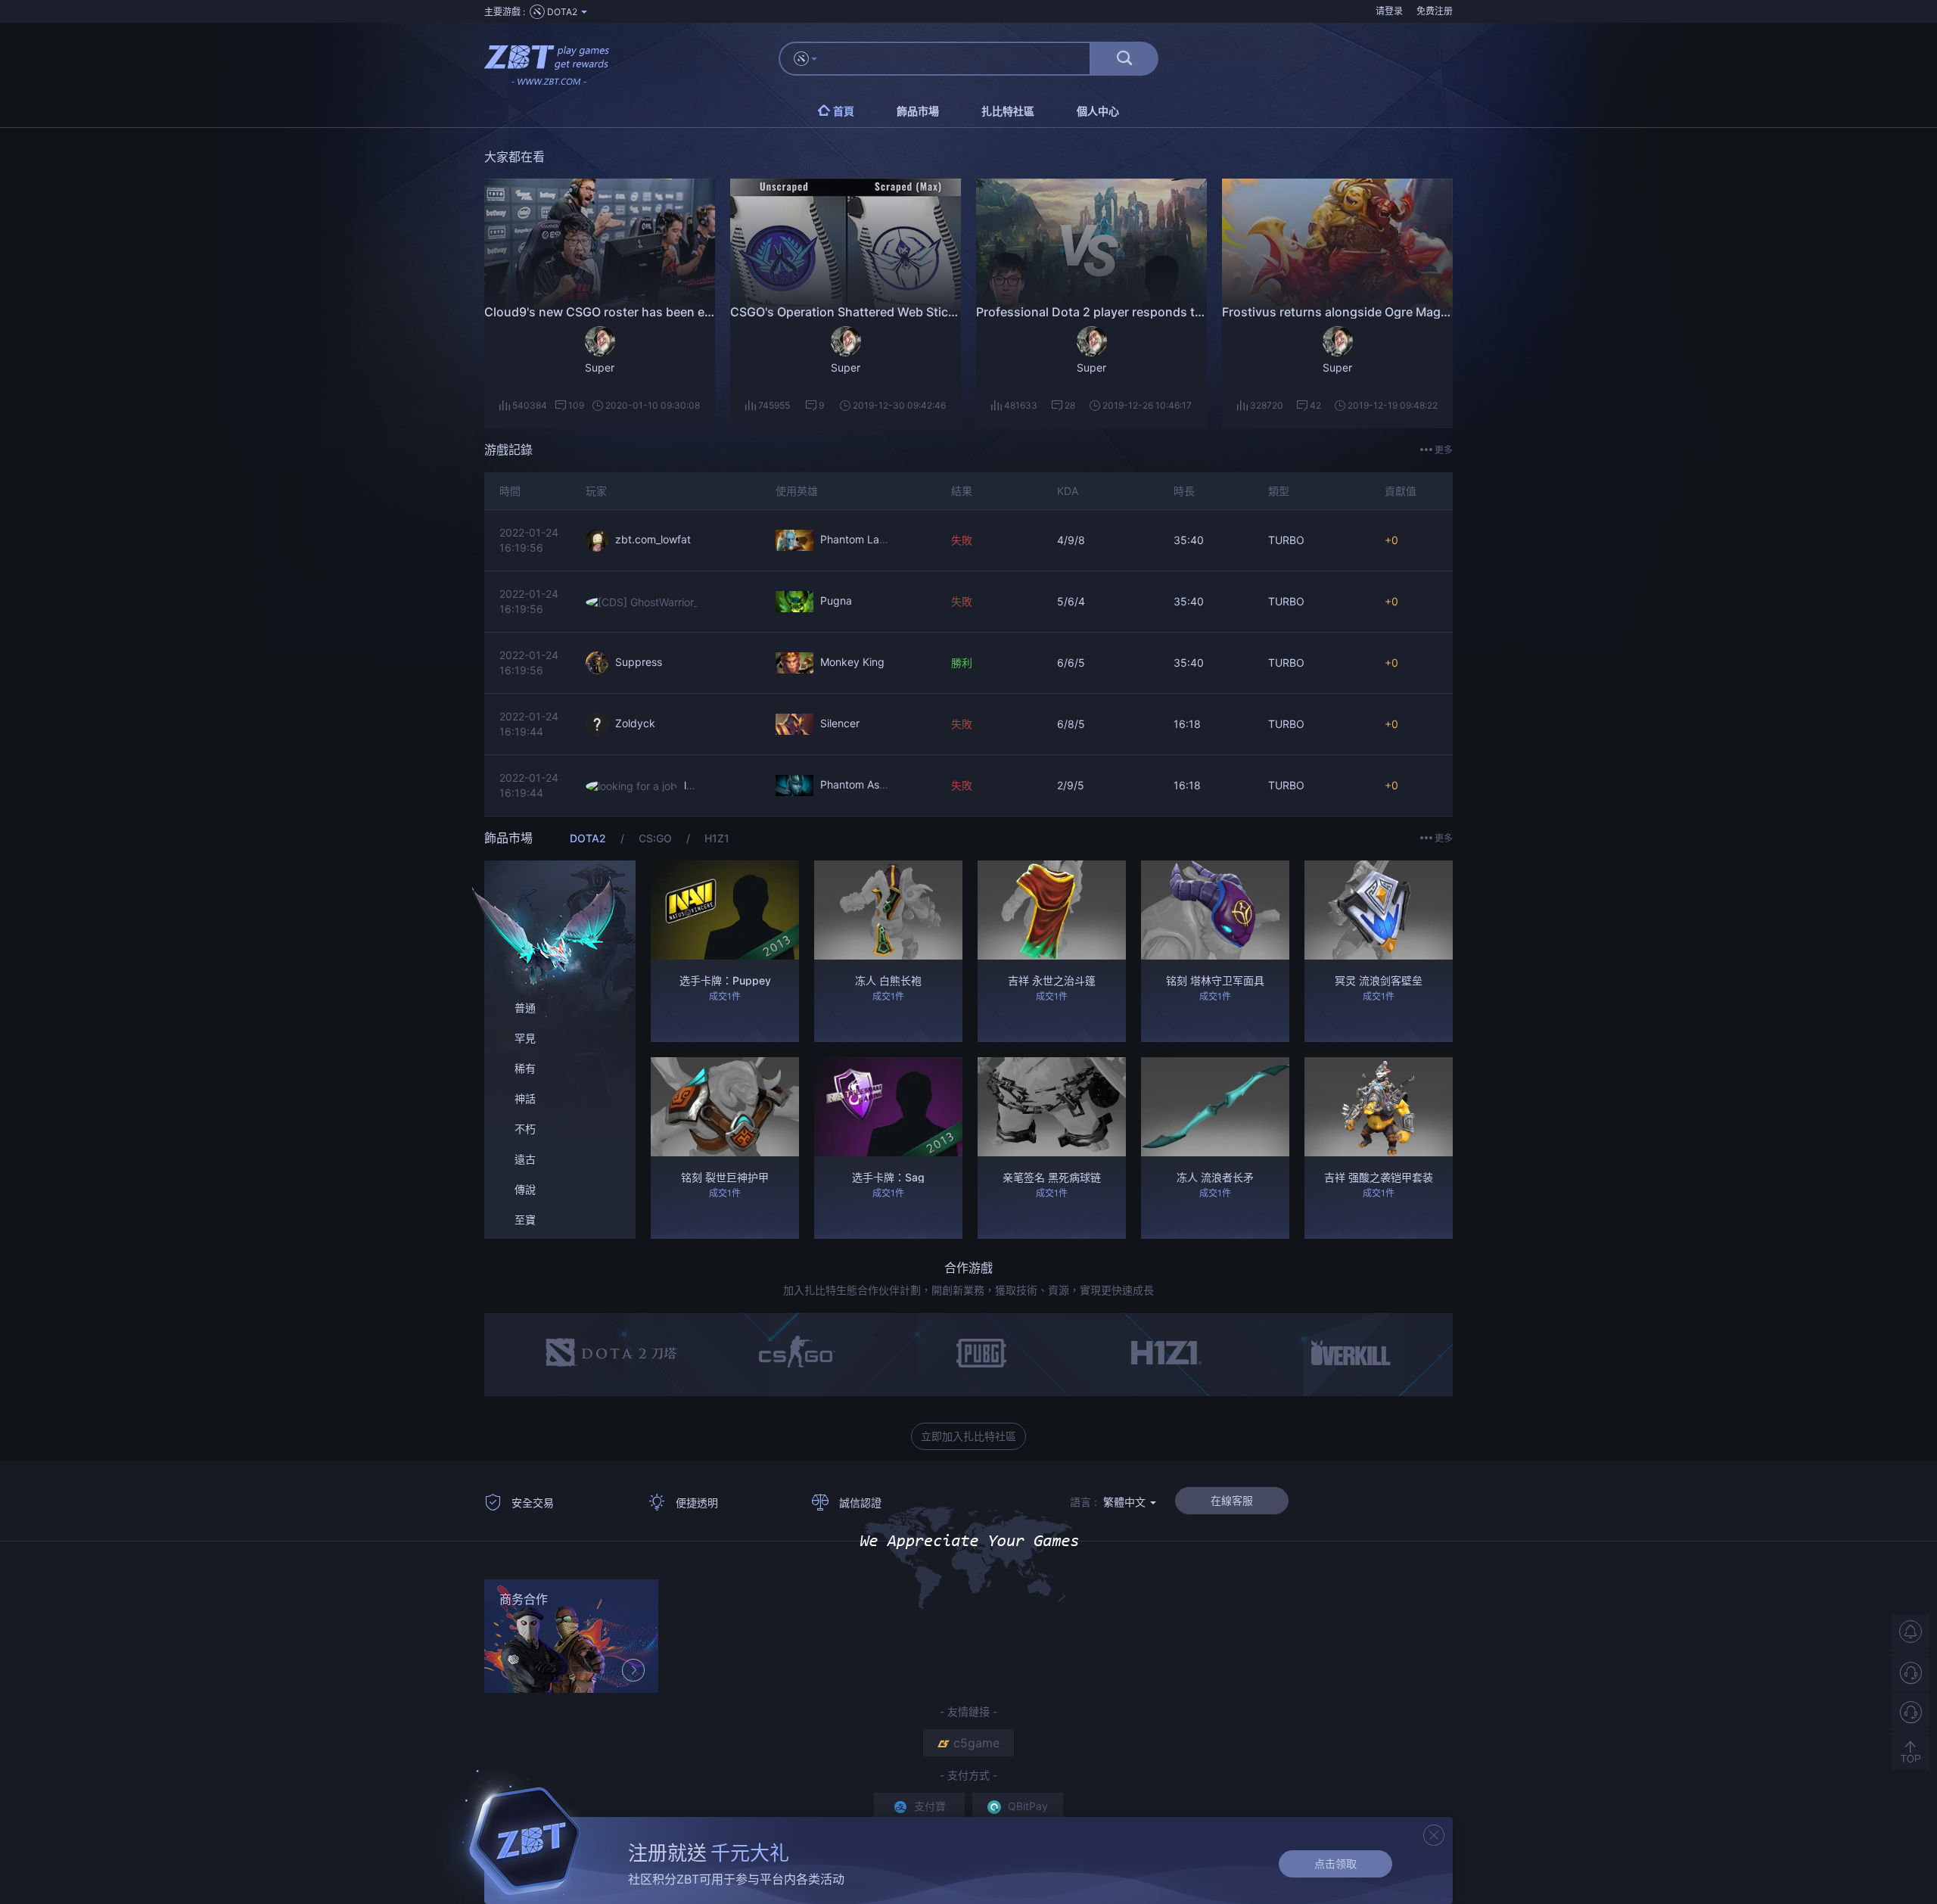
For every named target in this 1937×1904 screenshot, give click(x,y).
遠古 (525, 1159)
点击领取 (1335, 1864)
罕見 (525, 1038)
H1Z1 (717, 838)
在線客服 (1232, 1500)
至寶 (525, 1220)
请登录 (1389, 11)
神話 (525, 1098)
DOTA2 (589, 838)
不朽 (525, 1129)
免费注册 (1435, 11)
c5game (976, 1743)
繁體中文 (1126, 1502)
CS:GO (657, 838)
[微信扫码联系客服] (1911, 1712)
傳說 (525, 1189)
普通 (525, 1008)
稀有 (525, 1068)
